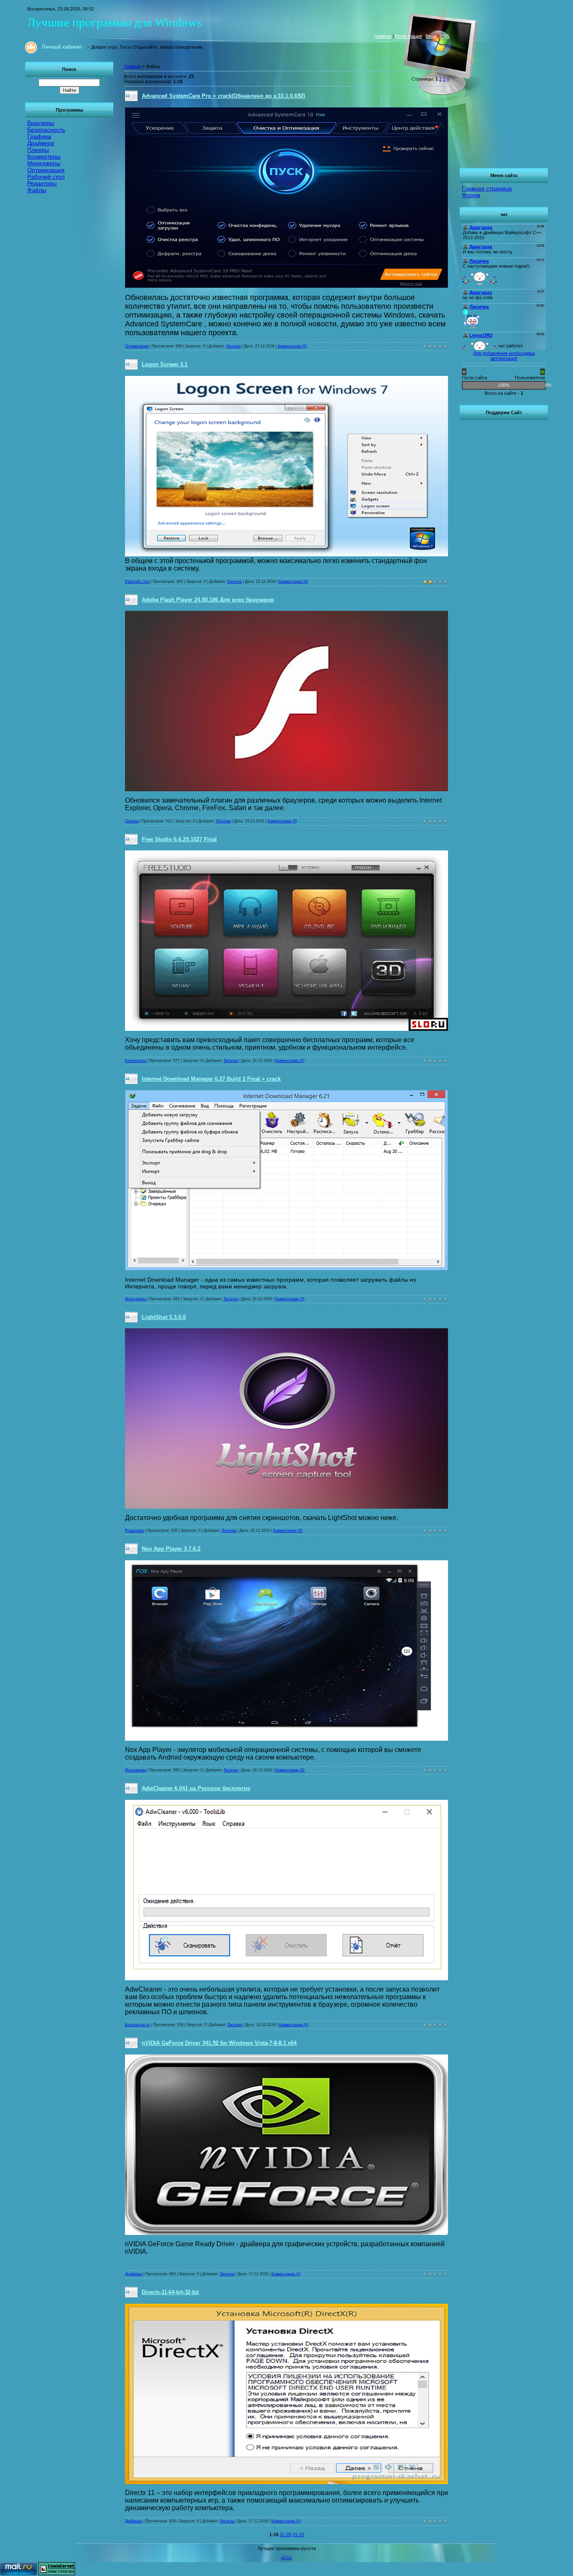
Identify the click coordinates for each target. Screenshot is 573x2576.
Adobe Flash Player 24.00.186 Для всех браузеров (208, 600)
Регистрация (409, 36)
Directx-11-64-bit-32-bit (170, 2292)
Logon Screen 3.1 (165, 364)
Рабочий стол (137, 581)
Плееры (132, 821)
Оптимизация (137, 346)
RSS (445, 36)
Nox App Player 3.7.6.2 (171, 1549)
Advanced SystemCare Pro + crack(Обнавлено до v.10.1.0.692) (223, 96)
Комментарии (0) (292, 346)
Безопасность (137, 2025)
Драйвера (134, 2274)
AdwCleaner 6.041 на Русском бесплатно (196, 1788)
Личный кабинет (62, 47)
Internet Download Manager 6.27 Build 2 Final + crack (211, 1079)
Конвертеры (135, 1061)
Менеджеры (135, 1299)
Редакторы (134, 1530)
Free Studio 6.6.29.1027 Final (179, 839)
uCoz (286, 2558)
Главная (383, 36)
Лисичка (233, 346)
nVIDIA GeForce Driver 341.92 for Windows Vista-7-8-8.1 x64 (219, 2043)
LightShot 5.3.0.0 (164, 1317)
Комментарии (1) (286, 2274)
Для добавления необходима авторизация (504, 356)
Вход (431, 36)
